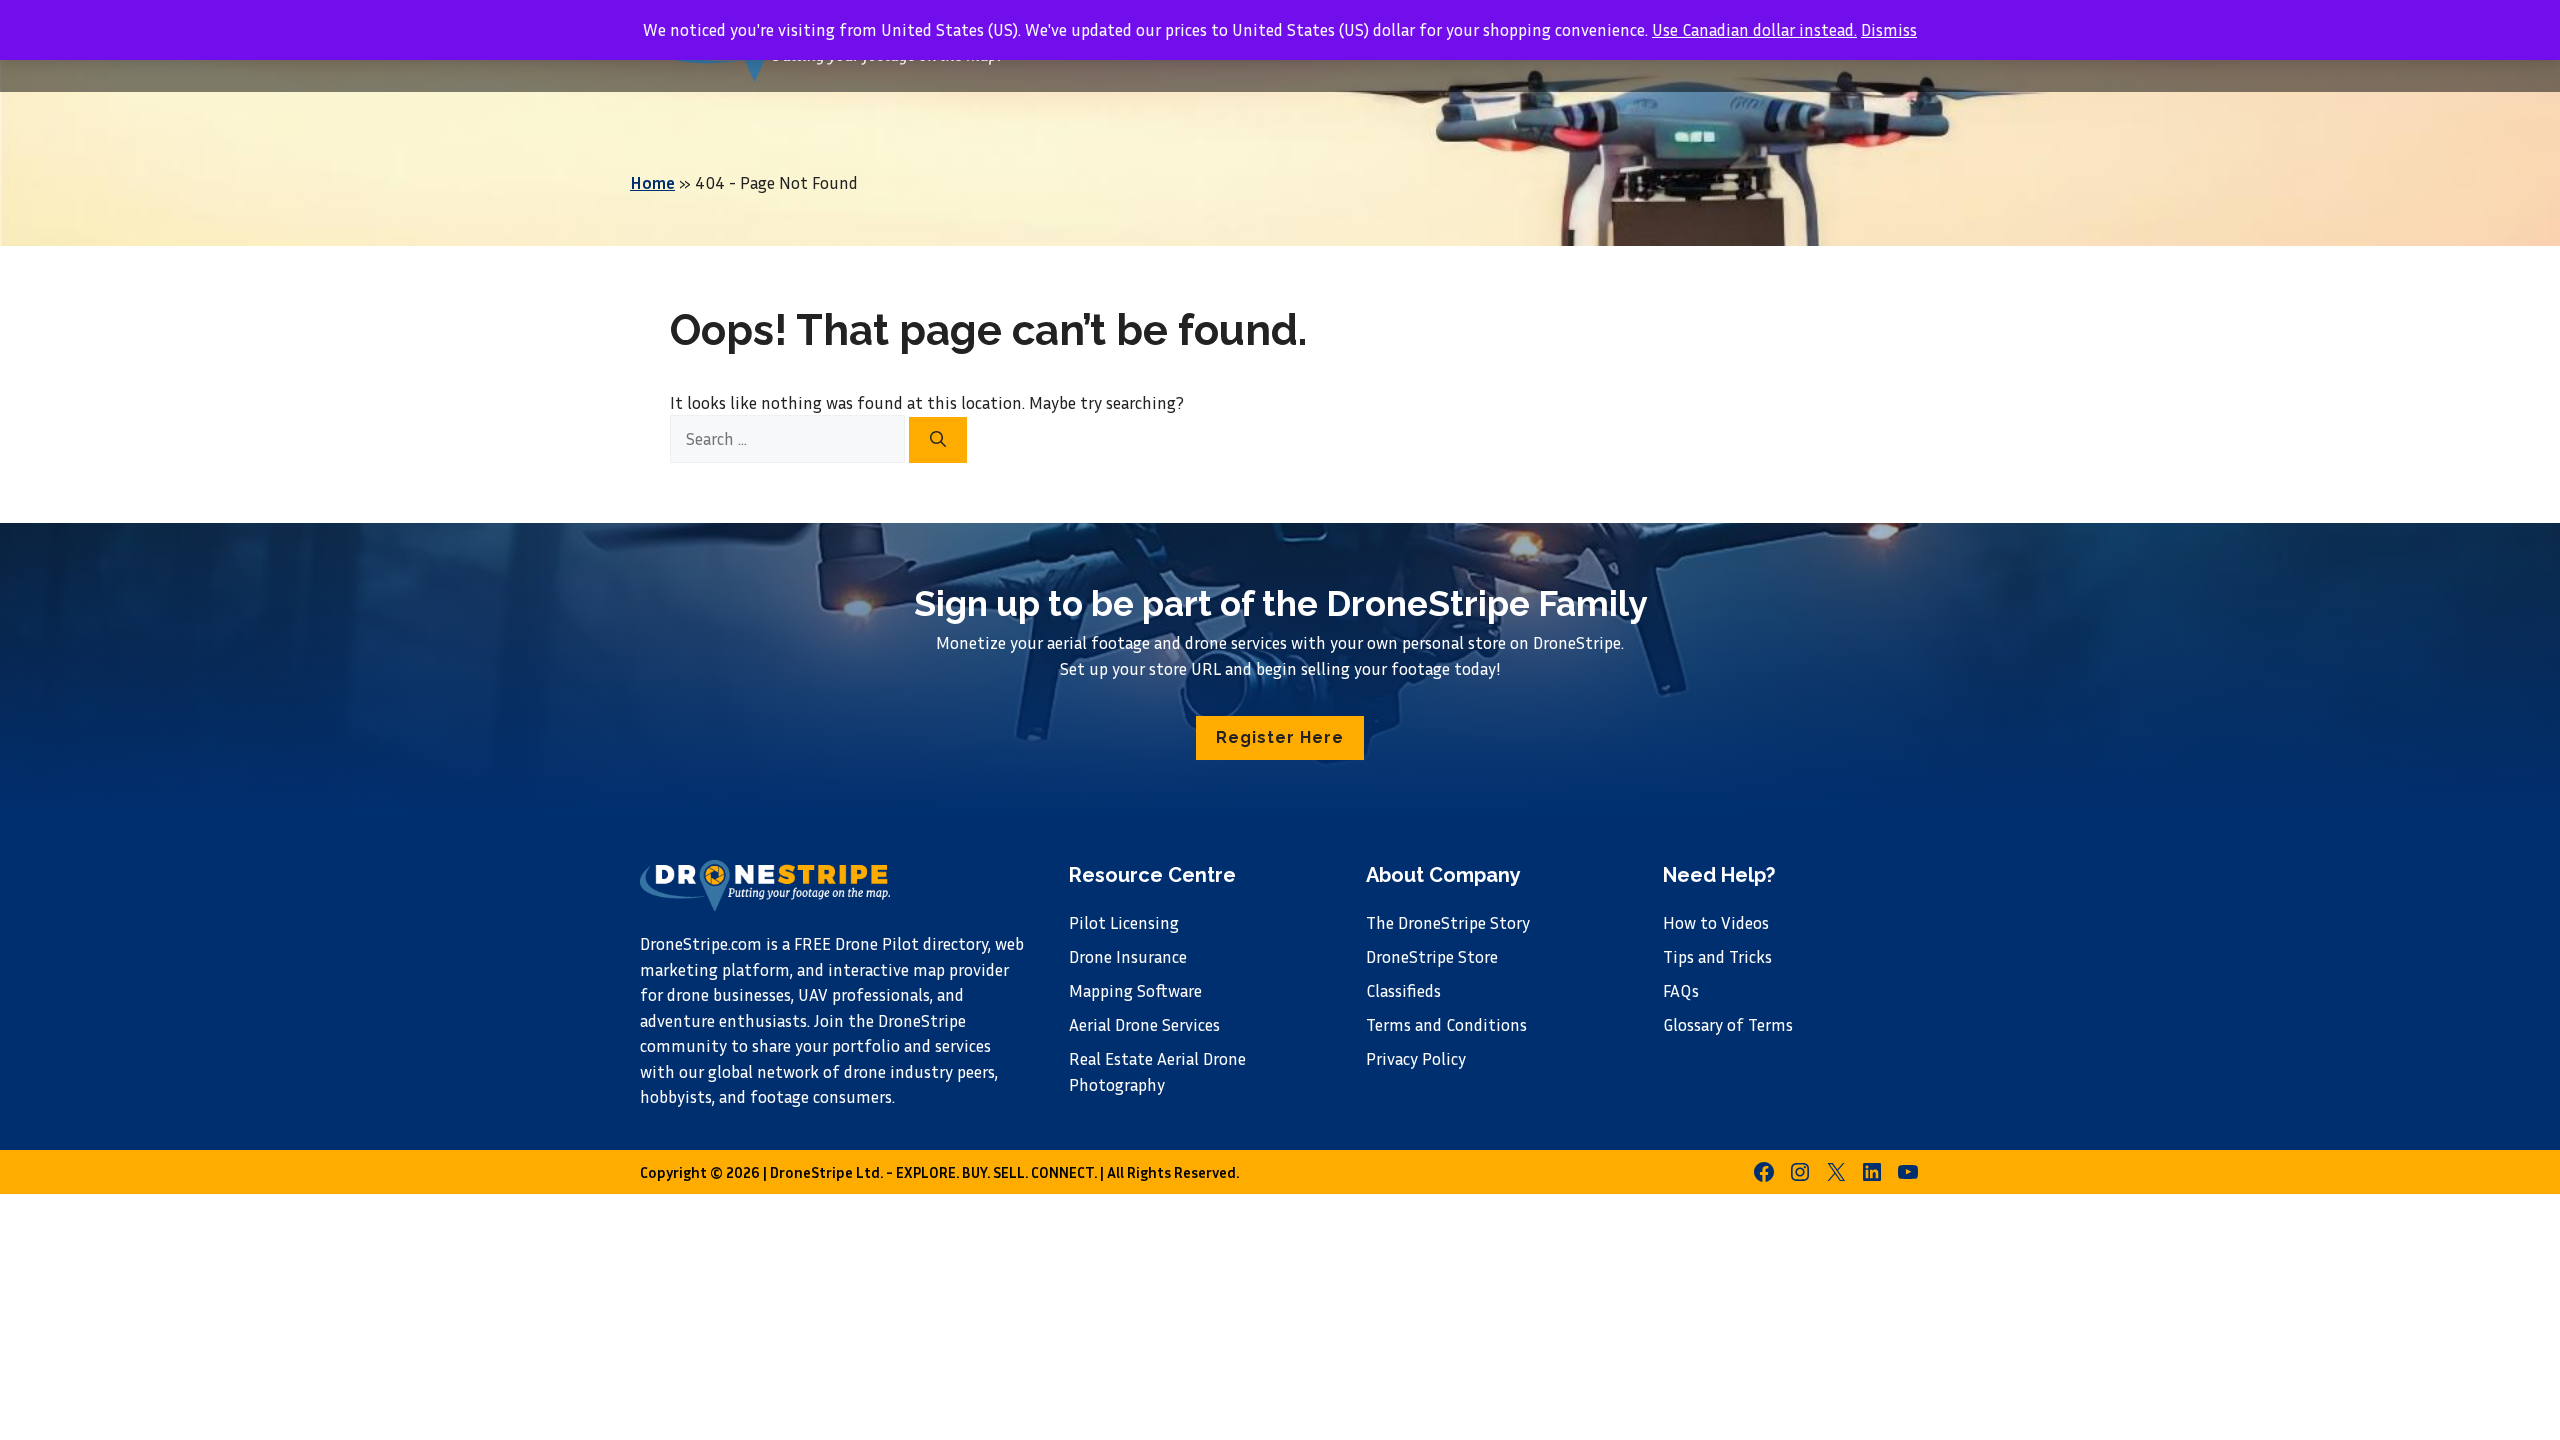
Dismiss (1889, 29)
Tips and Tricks (1717, 956)
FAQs (1681, 990)
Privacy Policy (1416, 1058)
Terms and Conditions (1446, 1024)
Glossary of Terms (1728, 1024)
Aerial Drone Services (1144, 1024)
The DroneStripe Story (1448, 922)
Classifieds (1403, 990)
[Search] (938, 440)
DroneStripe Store (1432, 956)
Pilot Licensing (1124, 922)
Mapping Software (1135, 990)
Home (652, 182)
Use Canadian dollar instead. (1754, 29)
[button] (1280, 738)
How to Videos (1716, 922)
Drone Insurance (1128, 956)
